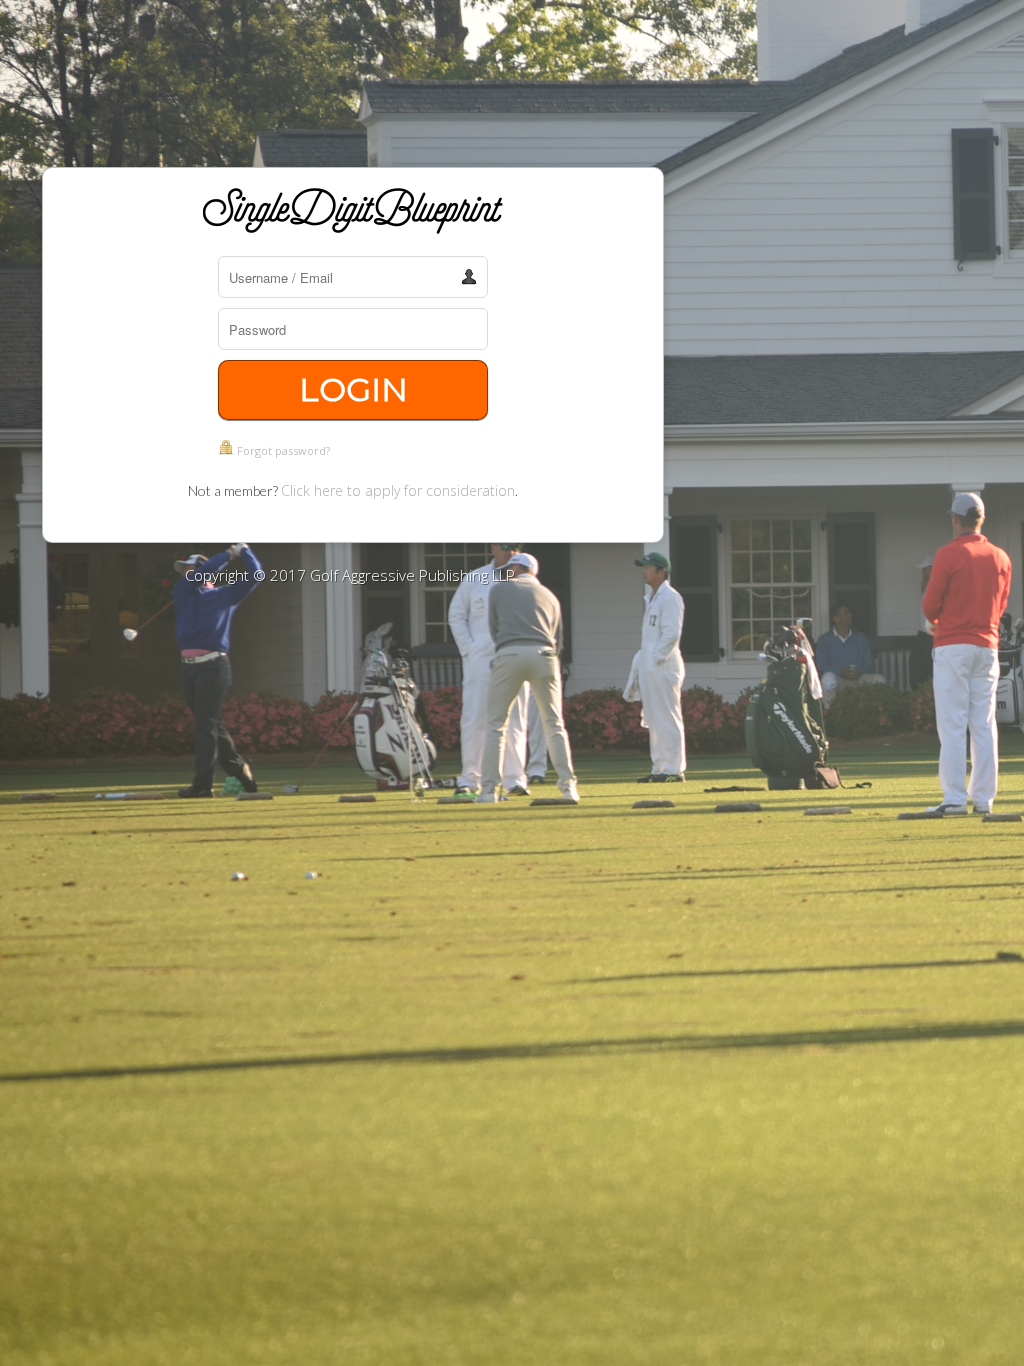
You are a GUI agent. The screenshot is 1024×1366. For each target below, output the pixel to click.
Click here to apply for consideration (398, 490)
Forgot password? (283, 450)
